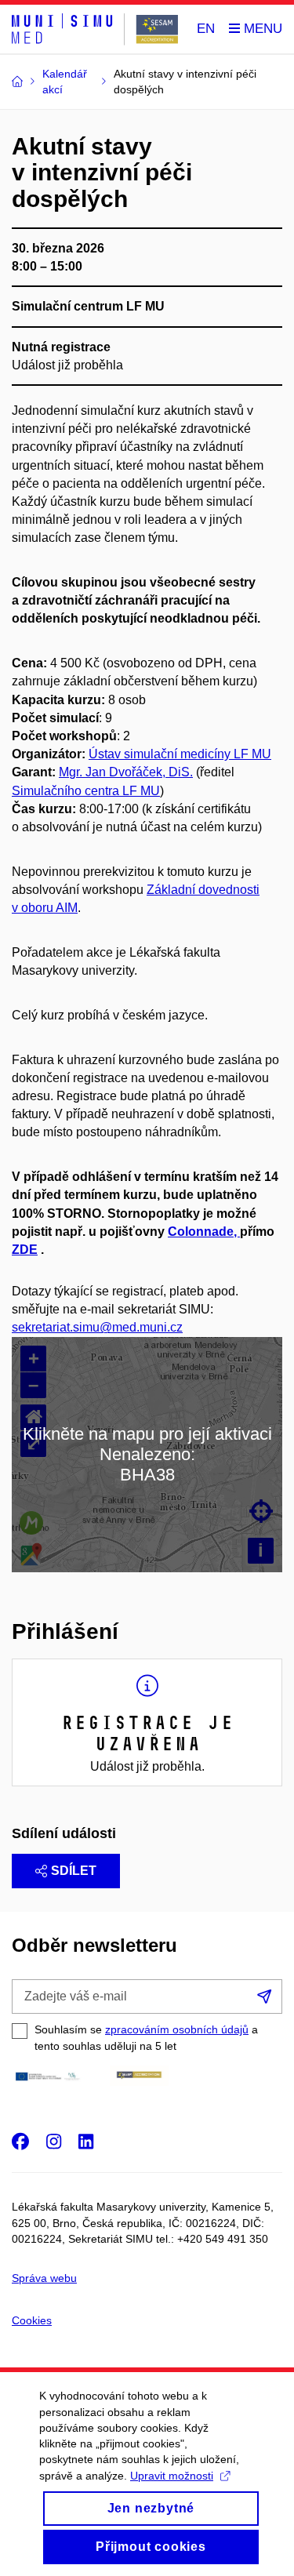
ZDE (25, 1250)
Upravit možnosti (172, 2476)
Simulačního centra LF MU (86, 791)
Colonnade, (204, 1232)
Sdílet (74, 1871)
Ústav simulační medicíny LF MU (180, 754)
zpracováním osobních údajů (177, 2029)
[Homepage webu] (95, 29)
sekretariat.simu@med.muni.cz (97, 1327)
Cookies (32, 2320)
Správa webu (44, 2278)
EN (206, 29)
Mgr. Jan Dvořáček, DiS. (126, 772)
